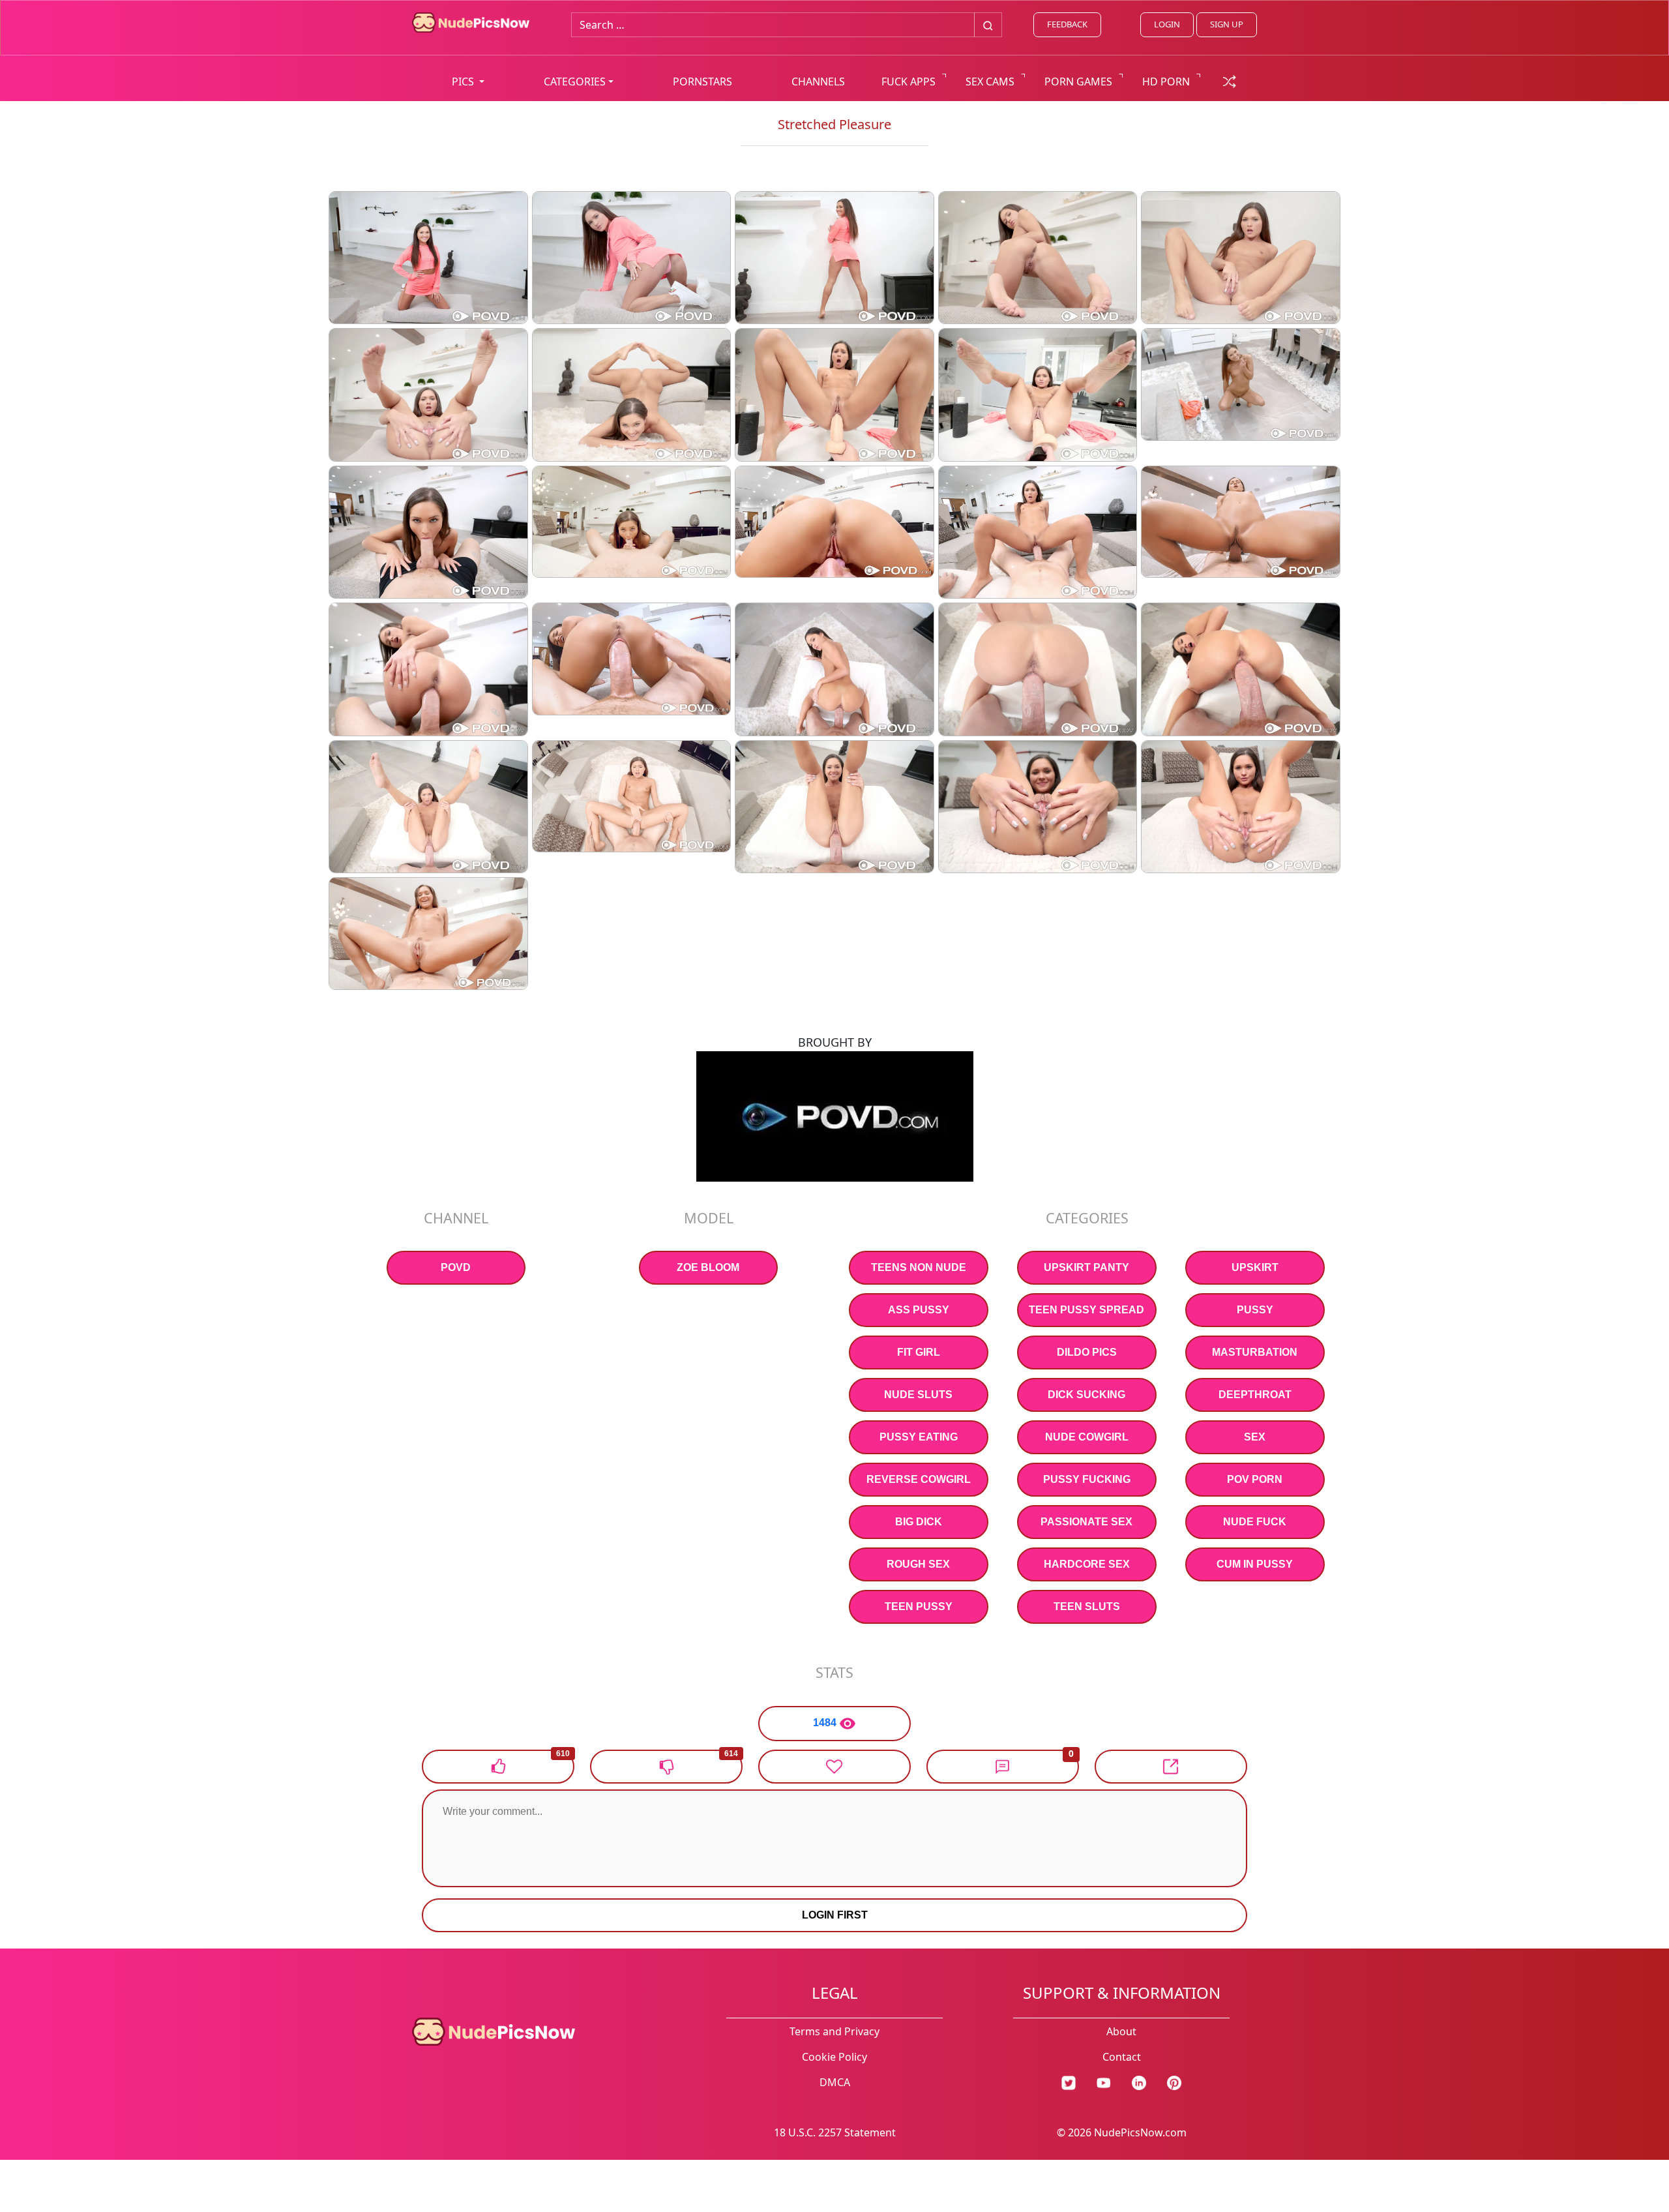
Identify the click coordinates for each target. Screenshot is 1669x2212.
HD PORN (1166, 82)
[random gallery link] (1230, 80)
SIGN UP (1227, 24)
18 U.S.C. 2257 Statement (835, 2132)
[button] (1003, 1767)
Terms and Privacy (834, 2031)
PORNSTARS (702, 82)
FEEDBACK (1067, 24)
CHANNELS (818, 82)
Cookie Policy (834, 2057)
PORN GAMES (1078, 82)
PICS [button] (464, 82)
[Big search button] (988, 25)
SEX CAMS (990, 82)
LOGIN (1167, 24)
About (1121, 2031)
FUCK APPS (908, 82)
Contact (1122, 2057)
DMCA (835, 2082)
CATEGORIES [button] (575, 82)
